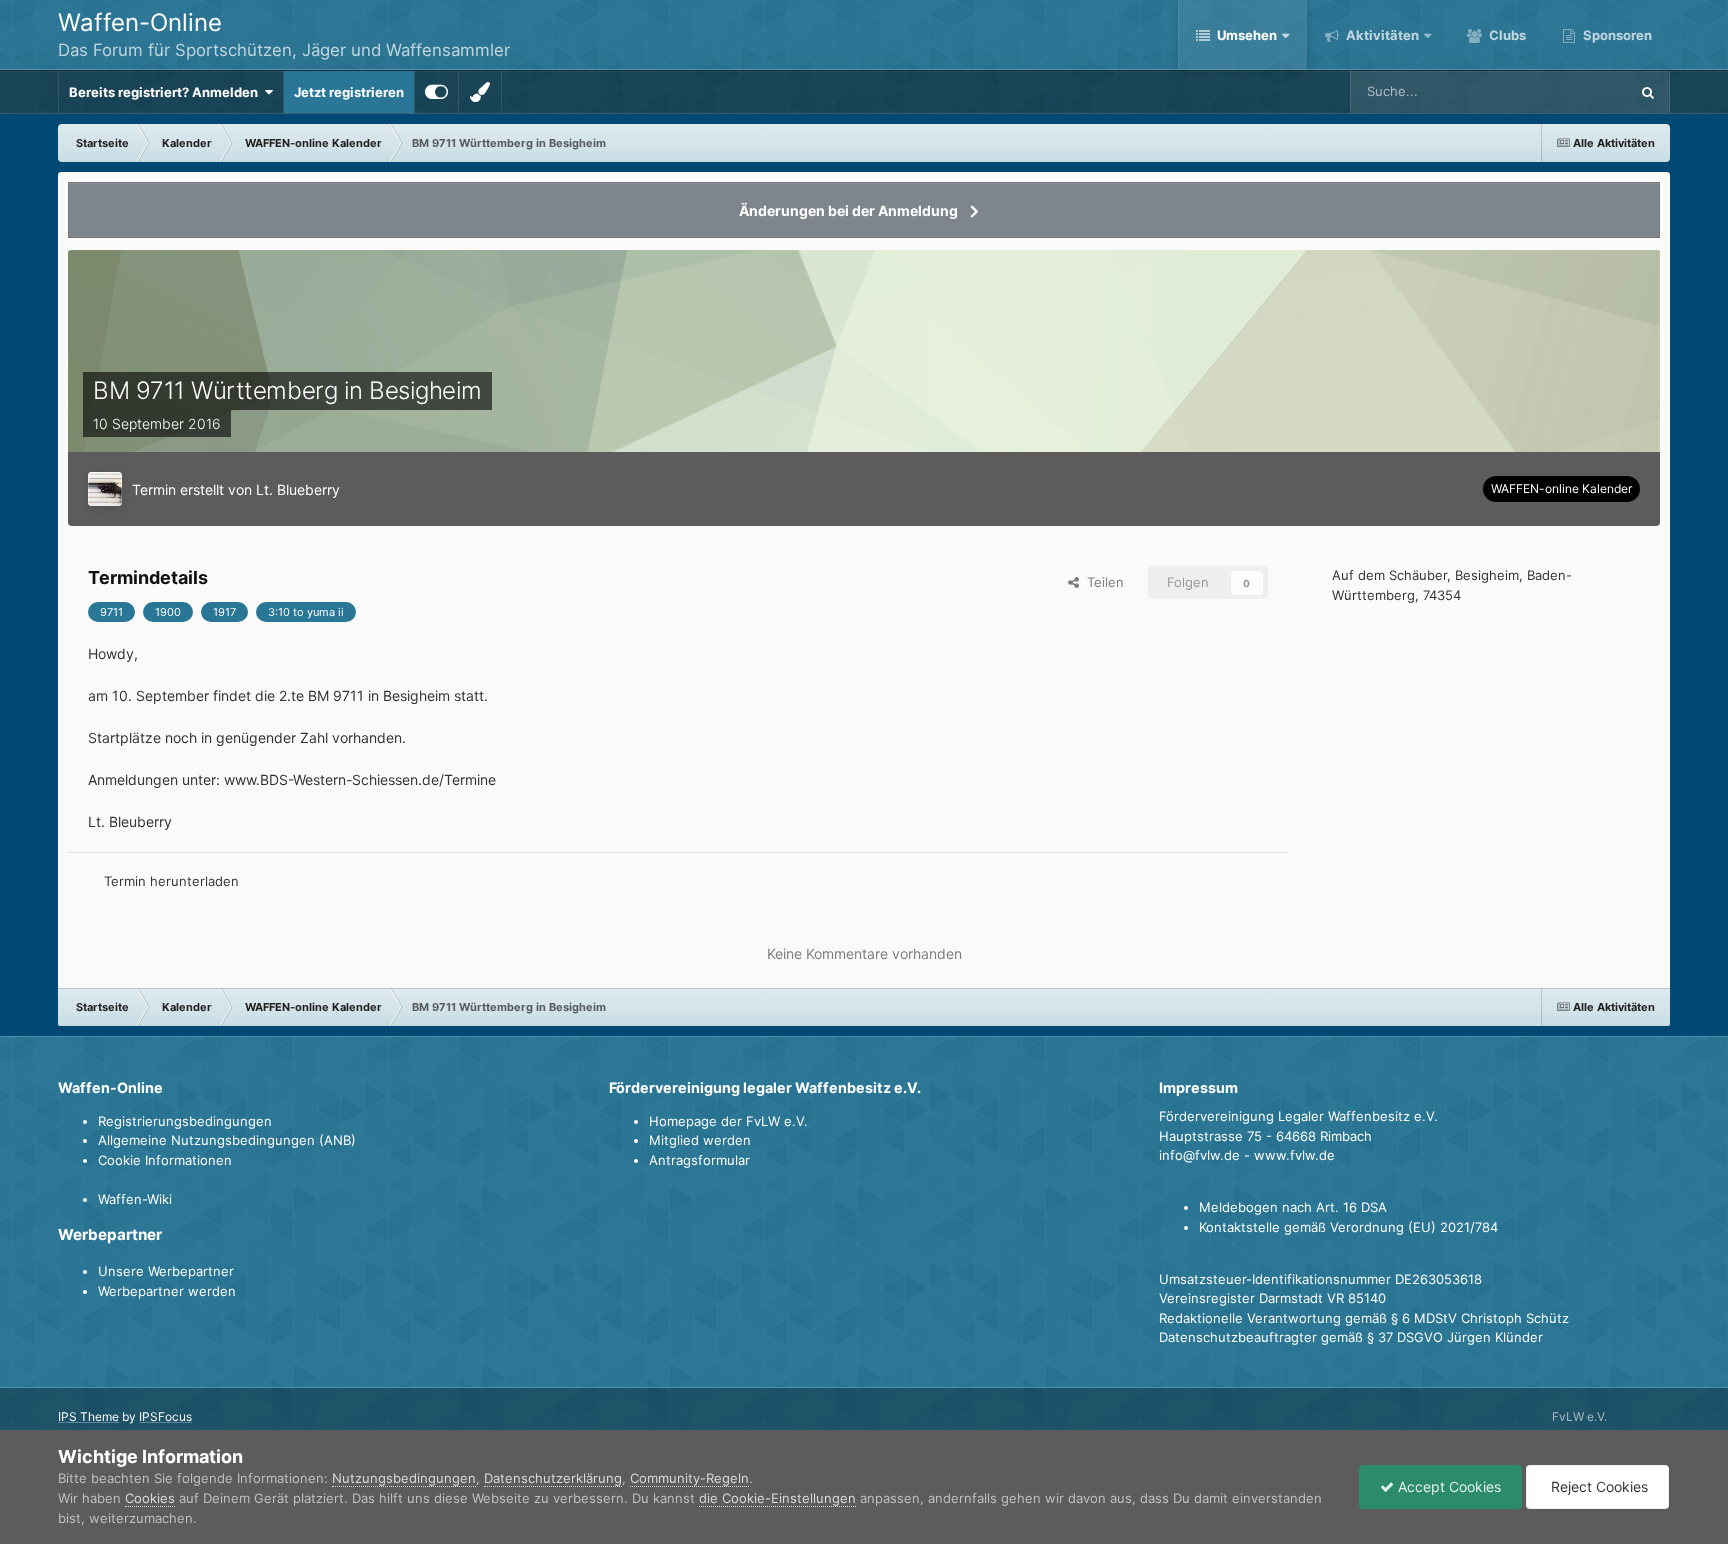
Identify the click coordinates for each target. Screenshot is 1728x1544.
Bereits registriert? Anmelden (166, 92)
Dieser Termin (1561, 91)
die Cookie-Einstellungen (777, 1498)
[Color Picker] (480, 92)
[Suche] (1648, 92)
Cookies (150, 1498)
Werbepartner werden (167, 1291)
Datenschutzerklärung (553, 1478)
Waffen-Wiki (135, 1199)
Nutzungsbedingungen (404, 1478)
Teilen (1101, 582)
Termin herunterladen (171, 881)
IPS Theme (88, 1416)
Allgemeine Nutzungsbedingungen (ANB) (227, 1140)
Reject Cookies (1597, 1486)
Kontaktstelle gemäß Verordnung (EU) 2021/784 (1348, 1227)
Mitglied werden (700, 1140)
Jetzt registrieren (349, 92)
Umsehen (1247, 35)
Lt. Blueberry (298, 489)
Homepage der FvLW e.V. (728, 1121)
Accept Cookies (1447, 1486)
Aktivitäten (1381, 35)
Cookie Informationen (165, 1160)
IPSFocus (165, 1416)
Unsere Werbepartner (166, 1271)
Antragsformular (699, 1160)
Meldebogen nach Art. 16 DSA (1293, 1207)
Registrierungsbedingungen (185, 1121)
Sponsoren (1616, 35)
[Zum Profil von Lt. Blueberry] (105, 489)
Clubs (1506, 35)
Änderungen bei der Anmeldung (848, 210)
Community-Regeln (689, 1478)
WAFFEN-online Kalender (1561, 488)
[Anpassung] (436, 92)
